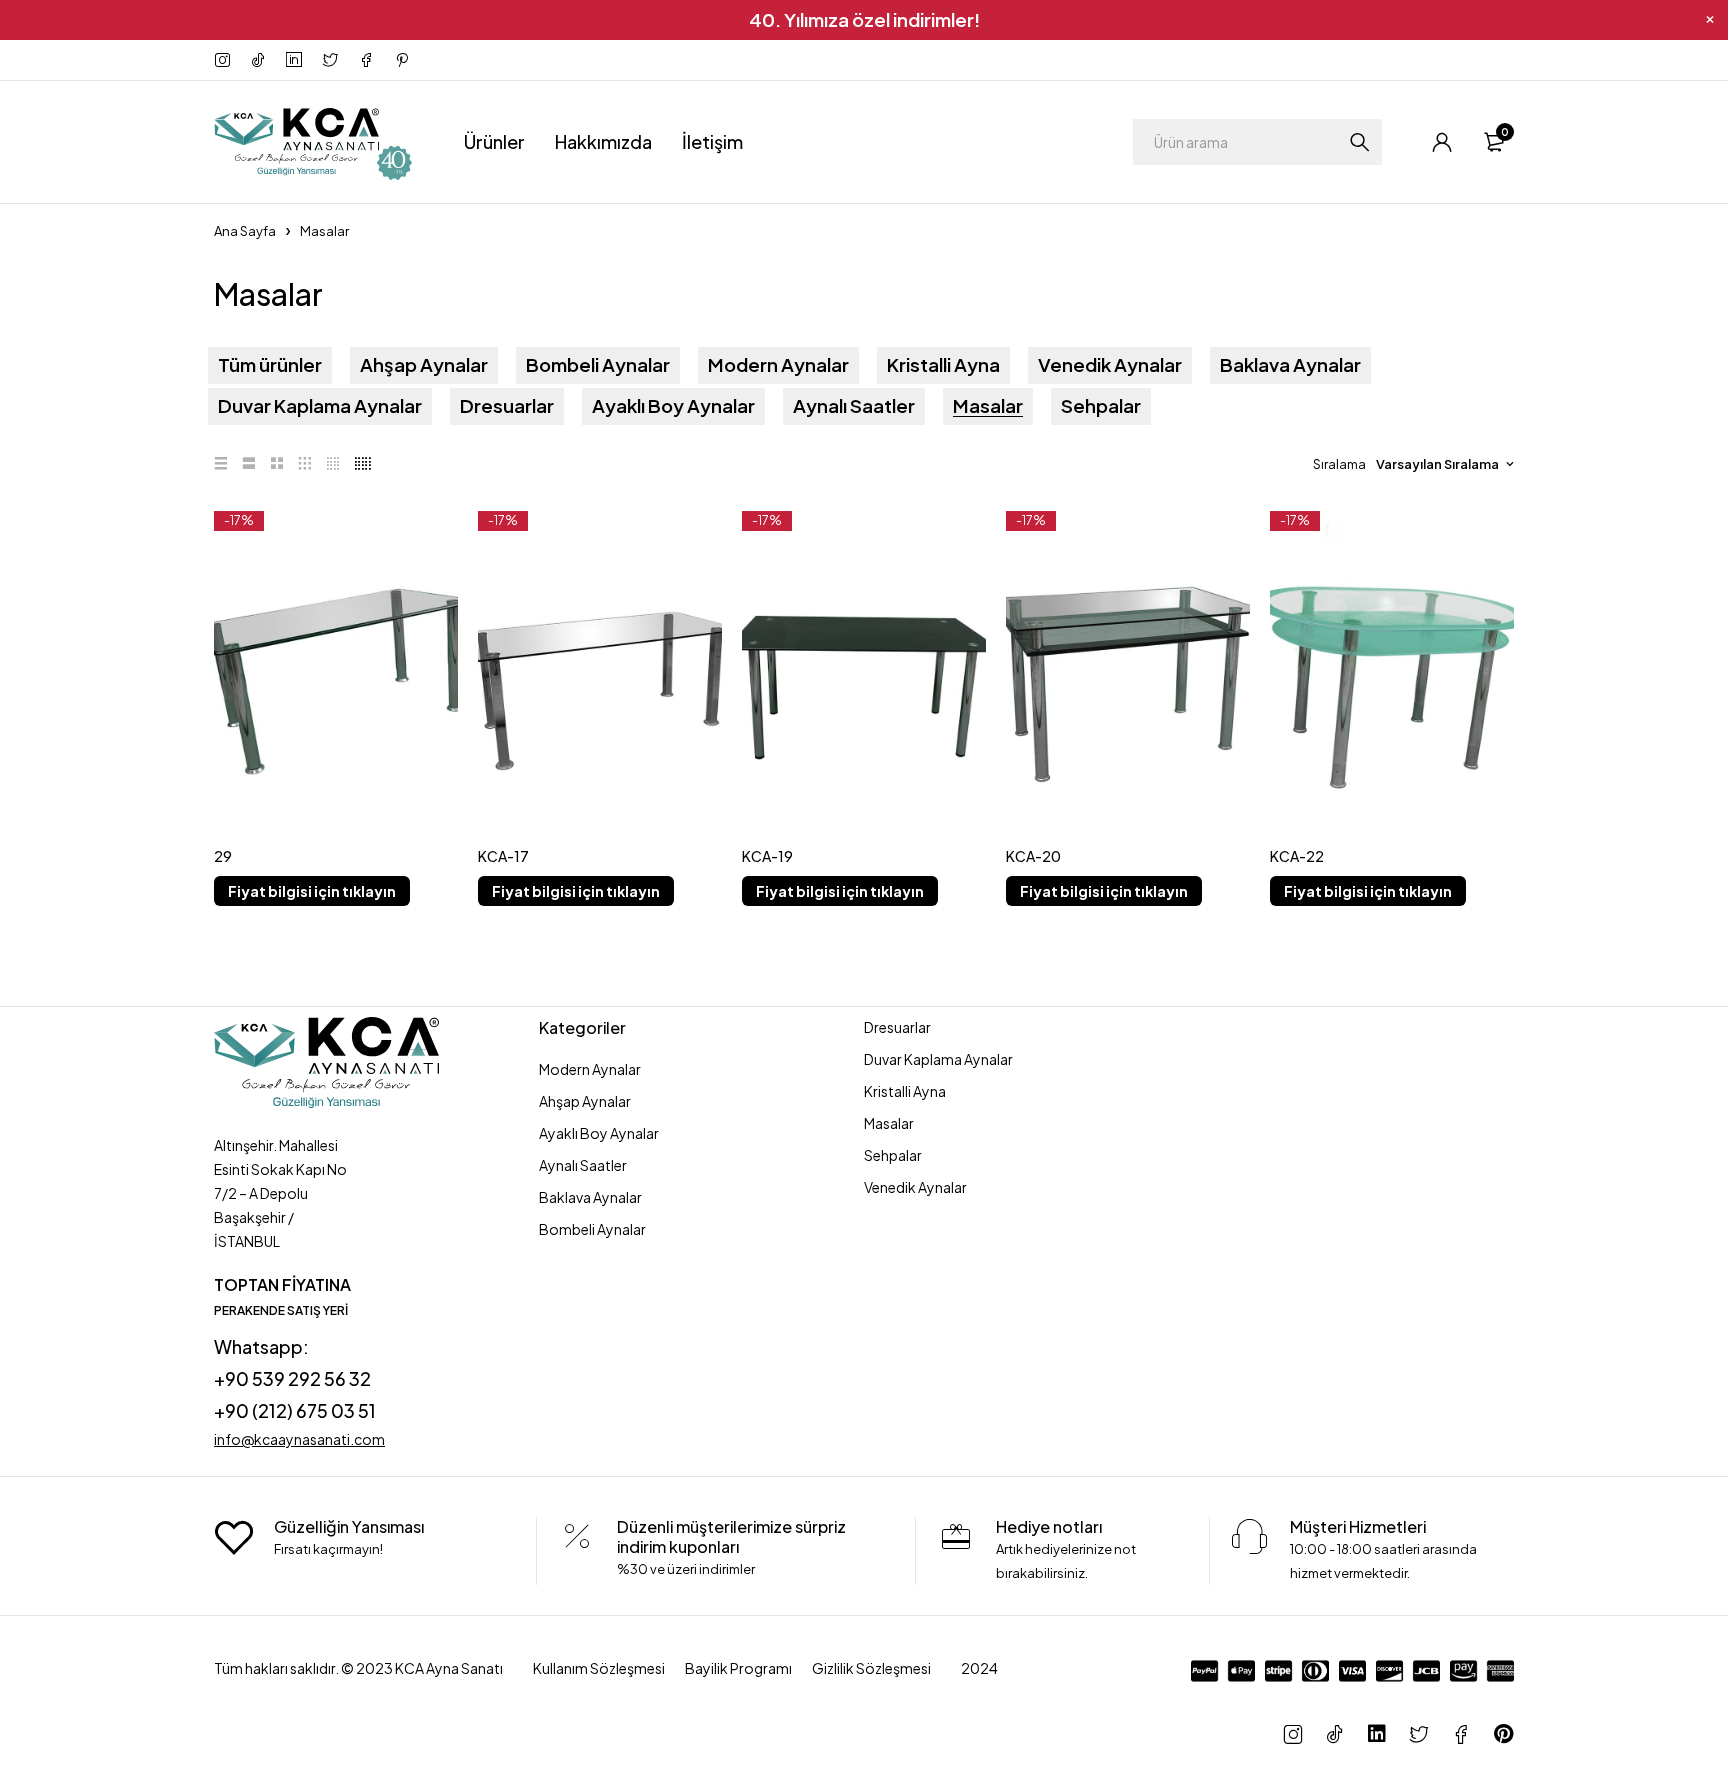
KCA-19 (767, 856)
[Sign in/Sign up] (1442, 142)
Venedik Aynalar (1110, 365)
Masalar (988, 406)
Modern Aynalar (778, 365)
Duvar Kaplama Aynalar (320, 406)
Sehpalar (1101, 406)
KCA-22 (1297, 856)
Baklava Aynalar (1290, 365)
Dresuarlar (507, 406)
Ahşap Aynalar (424, 365)
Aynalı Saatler (854, 406)
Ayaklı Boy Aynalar (673, 406)
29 (223, 856)
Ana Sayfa (245, 231)
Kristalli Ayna (943, 365)
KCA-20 (1033, 856)
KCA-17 (503, 856)
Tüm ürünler (270, 365)
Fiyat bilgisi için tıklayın (312, 891)
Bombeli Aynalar (598, 365)
